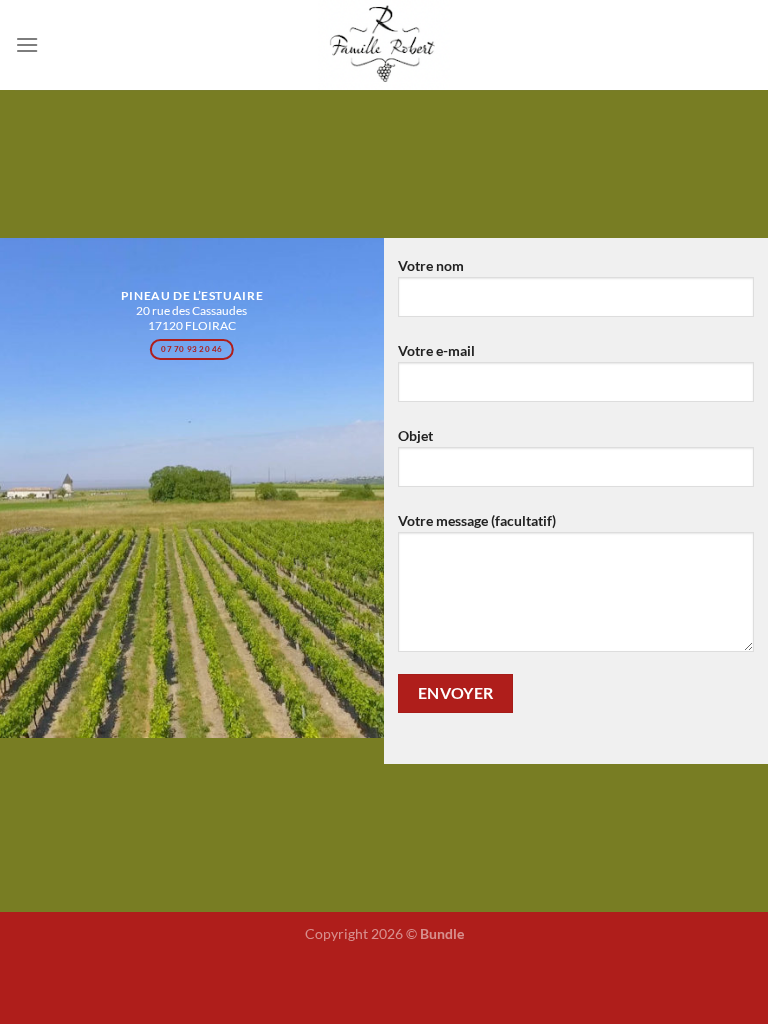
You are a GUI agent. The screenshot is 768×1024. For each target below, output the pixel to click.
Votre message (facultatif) (477, 520)
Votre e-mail (436, 350)
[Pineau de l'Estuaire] (384, 45)
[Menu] (27, 44)
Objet (415, 435)
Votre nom (431, 265)
